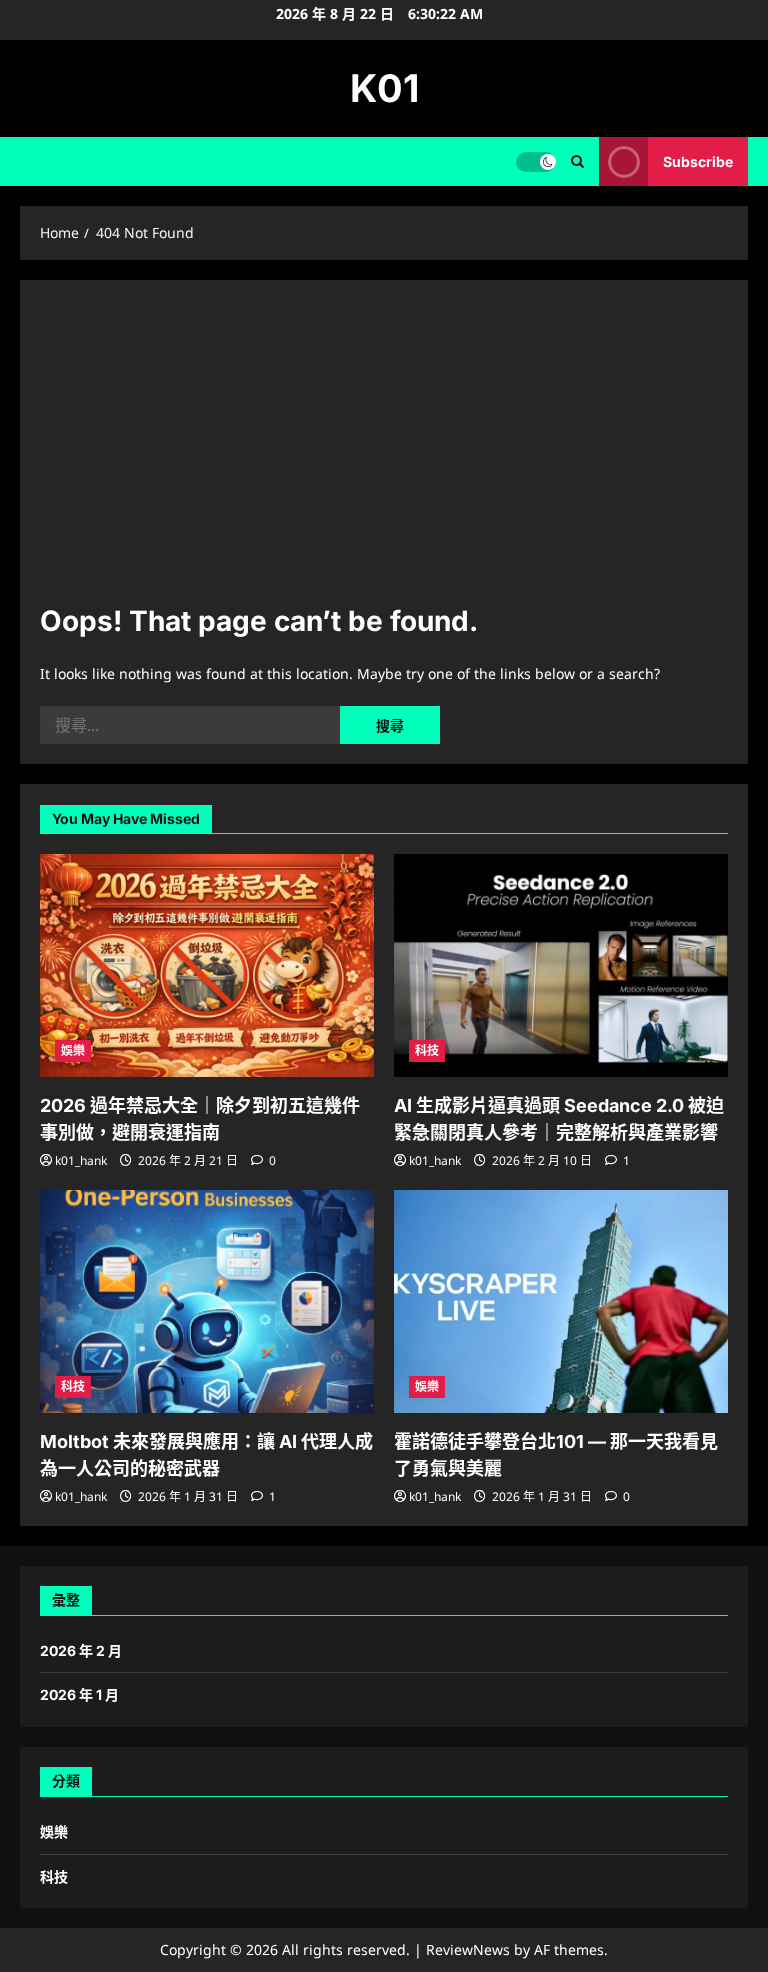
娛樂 (73, 1050)
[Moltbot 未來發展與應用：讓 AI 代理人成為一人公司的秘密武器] (207, 1301)
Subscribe (698, 161)
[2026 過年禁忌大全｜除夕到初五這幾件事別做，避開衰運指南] (207, 965)
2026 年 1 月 (79, 1694)
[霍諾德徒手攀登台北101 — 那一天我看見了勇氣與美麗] (561, 1301)
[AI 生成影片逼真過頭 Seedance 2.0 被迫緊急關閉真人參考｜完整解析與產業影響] (561, 965)
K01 (384, 88)
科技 (427, 1050)
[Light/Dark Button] (536, 162)
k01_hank (81, 1160)
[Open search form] (577, 161)
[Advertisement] (384, 450)
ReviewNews (468, 1949)
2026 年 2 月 (81, 1650)
